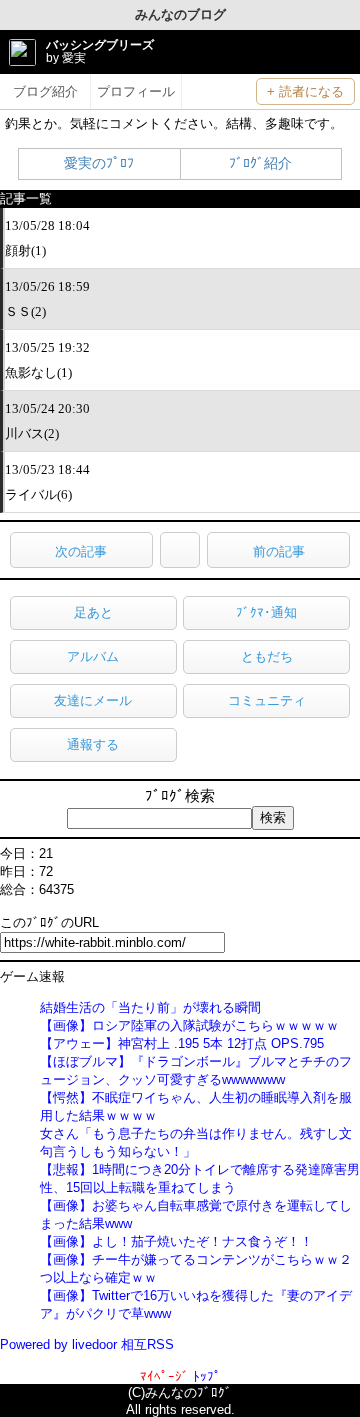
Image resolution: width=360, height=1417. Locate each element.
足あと (93, 612)
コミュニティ (267, 700)
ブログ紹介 (45, 91)
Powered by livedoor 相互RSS (87, 1344)
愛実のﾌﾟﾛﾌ (99, 163)
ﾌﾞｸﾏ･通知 (266, 612)
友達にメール (93, 700)
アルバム (93, 656)
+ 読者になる (305, 91)
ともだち (267, 656)
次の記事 (81, 551)
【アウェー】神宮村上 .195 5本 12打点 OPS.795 (182, 1043)
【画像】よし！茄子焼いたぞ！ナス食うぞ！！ (176, 1241)
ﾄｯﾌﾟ (207, 1376)
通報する (93, 744)
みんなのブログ (180, 14)
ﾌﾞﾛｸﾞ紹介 (260, 163)
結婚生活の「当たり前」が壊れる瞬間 (150, 1007)
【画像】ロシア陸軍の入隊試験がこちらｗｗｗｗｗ (189, 1025)
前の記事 (279, 551)
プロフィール (136, 91)
